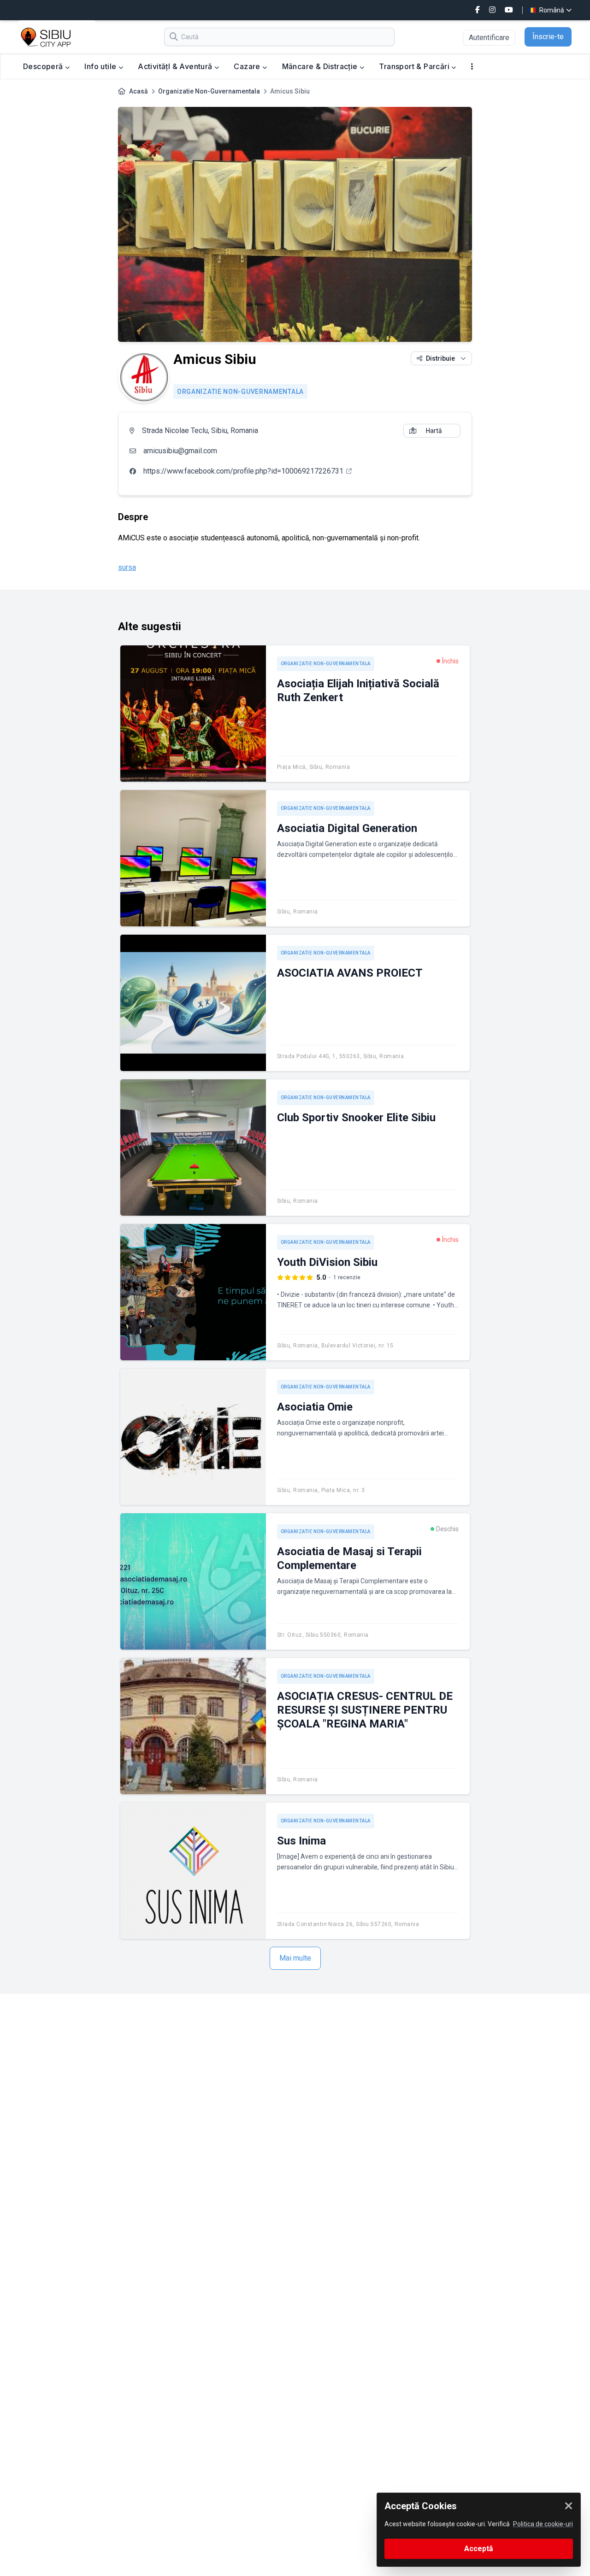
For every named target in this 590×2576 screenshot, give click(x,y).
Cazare (248, 66)
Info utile (101, 66)
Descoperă (44, 66)
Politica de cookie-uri (543, 2524)
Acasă (139, 91)
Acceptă (479, 2549)
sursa (127, 567)
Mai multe (295, 1958)
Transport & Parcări (415, 66)
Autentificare (489, 38)
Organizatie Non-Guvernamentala (209, 91)
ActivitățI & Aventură (176, 66)
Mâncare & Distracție (321, 66)
